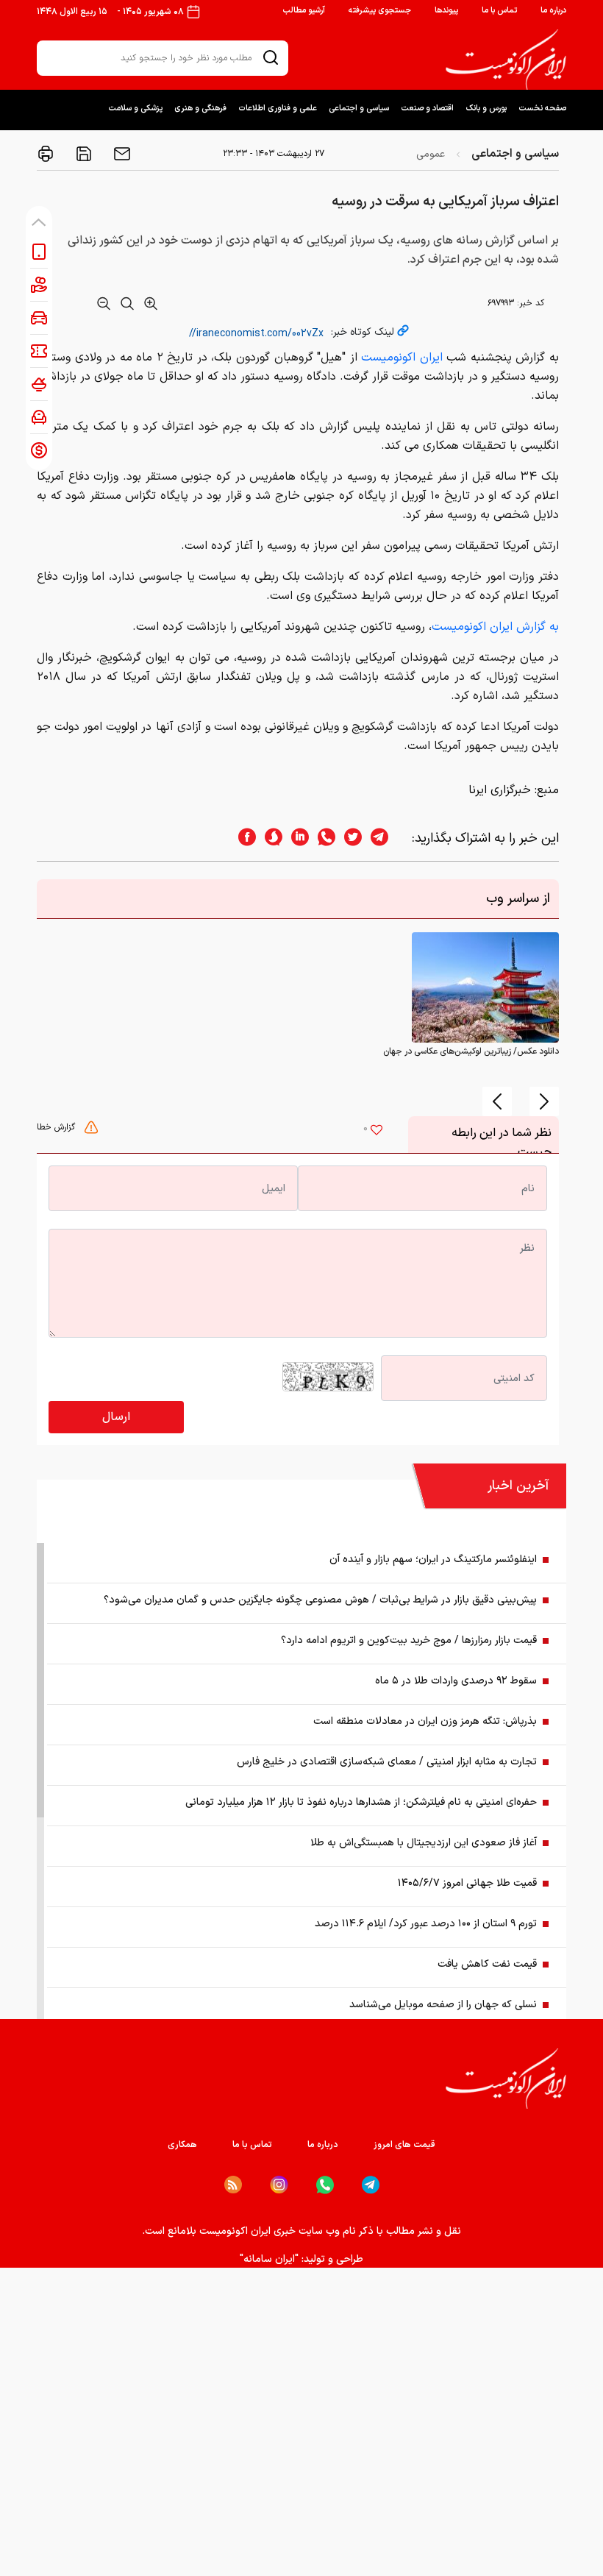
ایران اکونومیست (402, 358)
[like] (377, 1132)
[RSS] (233, 2185)
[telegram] (387, 838)
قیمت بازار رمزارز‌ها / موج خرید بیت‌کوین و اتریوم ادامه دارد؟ (409, 1640)
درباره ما (553, 11)
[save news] (82, 154)
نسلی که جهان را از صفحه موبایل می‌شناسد (443, 2005)
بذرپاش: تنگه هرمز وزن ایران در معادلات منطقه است (425, 1721)
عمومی (431, 154)
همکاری (182, 2145)
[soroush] (269, 838)
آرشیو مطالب (304, 11)
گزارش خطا (57, 1127)
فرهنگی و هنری (200, 109)
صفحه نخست (542, 109)
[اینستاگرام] (279, 2185)
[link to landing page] (506, 60)
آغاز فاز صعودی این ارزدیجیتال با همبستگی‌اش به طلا (424, 1843)
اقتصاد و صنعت (427, 109)
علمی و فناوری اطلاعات (278, 109)
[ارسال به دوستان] (121, 154)
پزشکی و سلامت (135, 109)
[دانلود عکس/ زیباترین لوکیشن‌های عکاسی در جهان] (485, 987)
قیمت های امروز (404, 2145)
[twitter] (349, 838)
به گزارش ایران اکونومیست (495, 627)
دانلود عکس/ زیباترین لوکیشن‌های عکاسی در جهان (471, 1051)
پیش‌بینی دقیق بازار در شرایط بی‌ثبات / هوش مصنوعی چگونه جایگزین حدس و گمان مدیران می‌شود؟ (320, 1600)
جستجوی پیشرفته (380, 11)
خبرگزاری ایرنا (500, 790)
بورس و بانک (486, 109)
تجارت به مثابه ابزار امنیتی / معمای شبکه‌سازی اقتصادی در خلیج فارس (387, 1762)
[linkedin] (296, 838)
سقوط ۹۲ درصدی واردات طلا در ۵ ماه (456, 1681)
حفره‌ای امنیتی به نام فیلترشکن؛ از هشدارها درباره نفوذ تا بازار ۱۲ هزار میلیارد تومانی (361, 1802)
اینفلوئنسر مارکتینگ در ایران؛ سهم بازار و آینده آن (433, 1560)
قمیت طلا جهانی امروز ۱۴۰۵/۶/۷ (467, 1883)
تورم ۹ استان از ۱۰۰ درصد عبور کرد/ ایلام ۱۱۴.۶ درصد (426, 1924)
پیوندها (446, 11)
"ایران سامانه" (269, 2259)
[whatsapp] (322, 838)
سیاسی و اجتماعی (359, 109)
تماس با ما (499, 11)
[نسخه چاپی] (46, 154)
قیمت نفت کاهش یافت (487, 1964)
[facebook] (243, 838)
